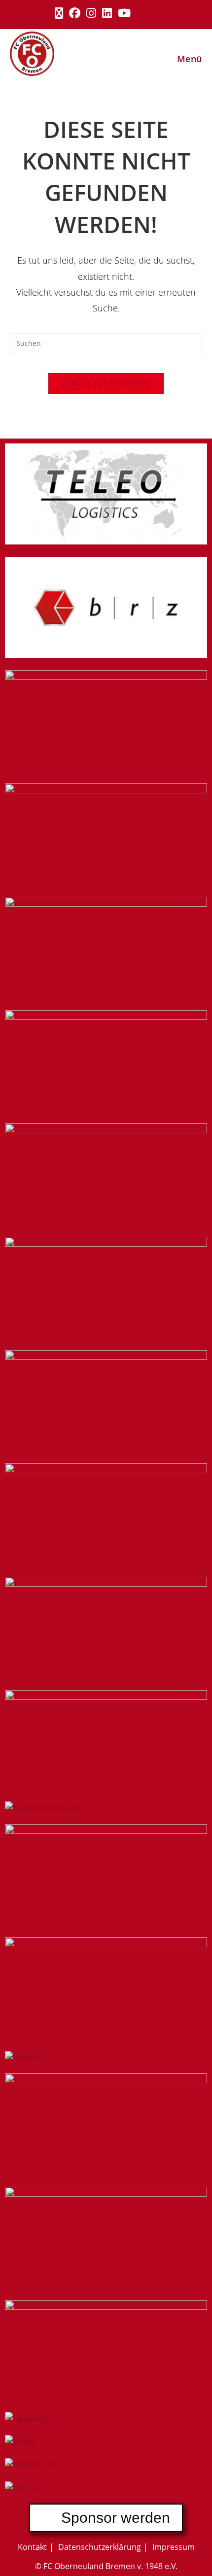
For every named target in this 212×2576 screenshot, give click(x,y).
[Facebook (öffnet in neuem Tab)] (75, 13)
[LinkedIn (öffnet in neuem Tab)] (107, 13)
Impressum (174, 2547)
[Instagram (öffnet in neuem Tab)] (91, 13)
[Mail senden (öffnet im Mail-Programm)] (154, 13)
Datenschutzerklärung (100, 2547)
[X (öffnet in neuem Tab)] (59, 13)
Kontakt (32, 2547)
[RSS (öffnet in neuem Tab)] (141, 13)
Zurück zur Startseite (106, 383)
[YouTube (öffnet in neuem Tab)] (124, 13)
